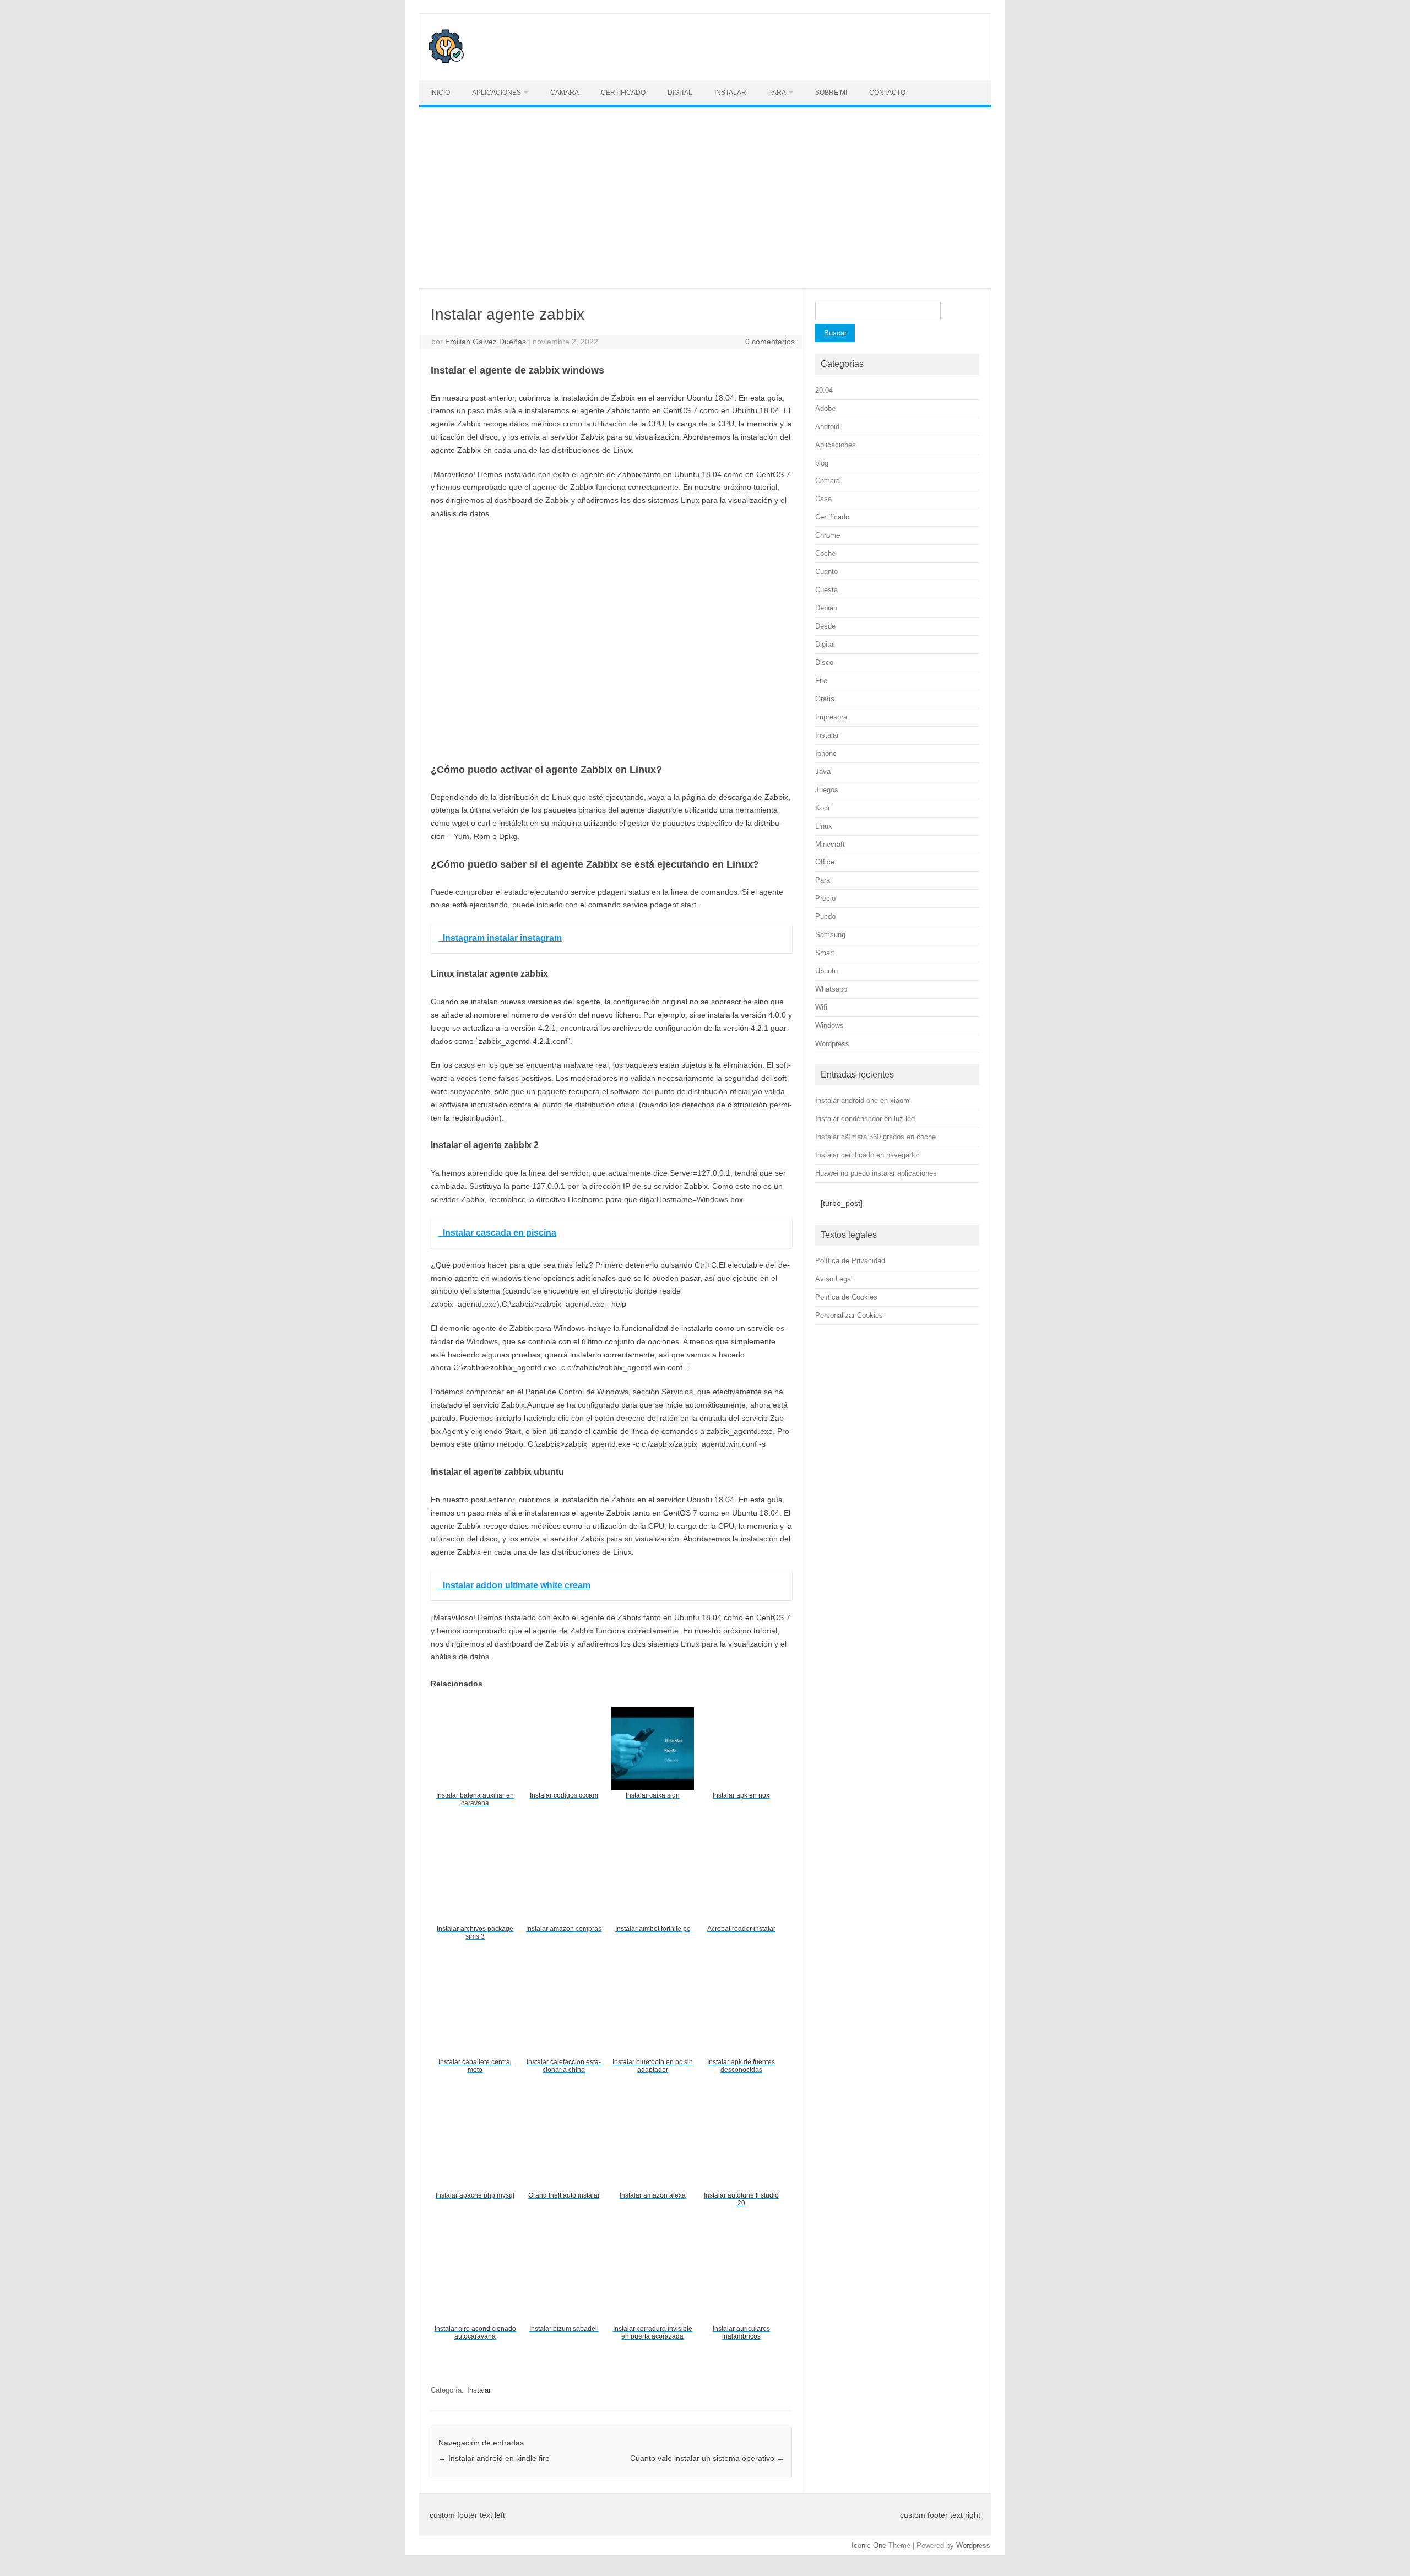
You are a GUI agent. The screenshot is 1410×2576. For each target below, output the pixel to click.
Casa (823, 499)
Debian (826, 608)
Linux (824, 826)
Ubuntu (826, 971)
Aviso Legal (834, 1279)
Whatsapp (831, 989)
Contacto (887, 93)
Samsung (830, 935)
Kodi (822, 808)
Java (823, 772)
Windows (829, 1025)
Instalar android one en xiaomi (863, 1100)
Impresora (831, 717)
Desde (825, 626)
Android (827, 427)
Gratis (825, 699)
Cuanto (826, 572)
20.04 (824, 390)
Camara (565, 93)
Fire (821, 681)
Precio (825, 898)
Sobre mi (831, 93)
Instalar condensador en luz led (865, 1119)
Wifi (821, 1007)
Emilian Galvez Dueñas (486, 342)
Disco (824, 662)
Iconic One (869, 2545)
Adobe (825, 408)
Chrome (828, 535)
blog (822, 463)
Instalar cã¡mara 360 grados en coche (875, 1137)
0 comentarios (770, 342)
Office (825, 862)
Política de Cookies (846, 1297)
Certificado (623, 93)
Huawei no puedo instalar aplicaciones (876, 1173)
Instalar (730, 93)
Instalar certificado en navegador (867, 1155)
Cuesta (826, 590)
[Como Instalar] (446, 61)
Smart (825, 953)
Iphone (826, 753)
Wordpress (832, 1044)
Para (777, 93)
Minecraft (830, 844)
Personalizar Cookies (849, 1315)
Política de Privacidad (850, 1261)
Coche (825, 553)
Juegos (827, 790)
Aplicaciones (497, 93)
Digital (680, 93)
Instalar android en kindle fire (494, 2458)
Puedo (825, 916)
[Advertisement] (705, 198)
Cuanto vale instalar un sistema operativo (707, 2458)
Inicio (440, 93)
